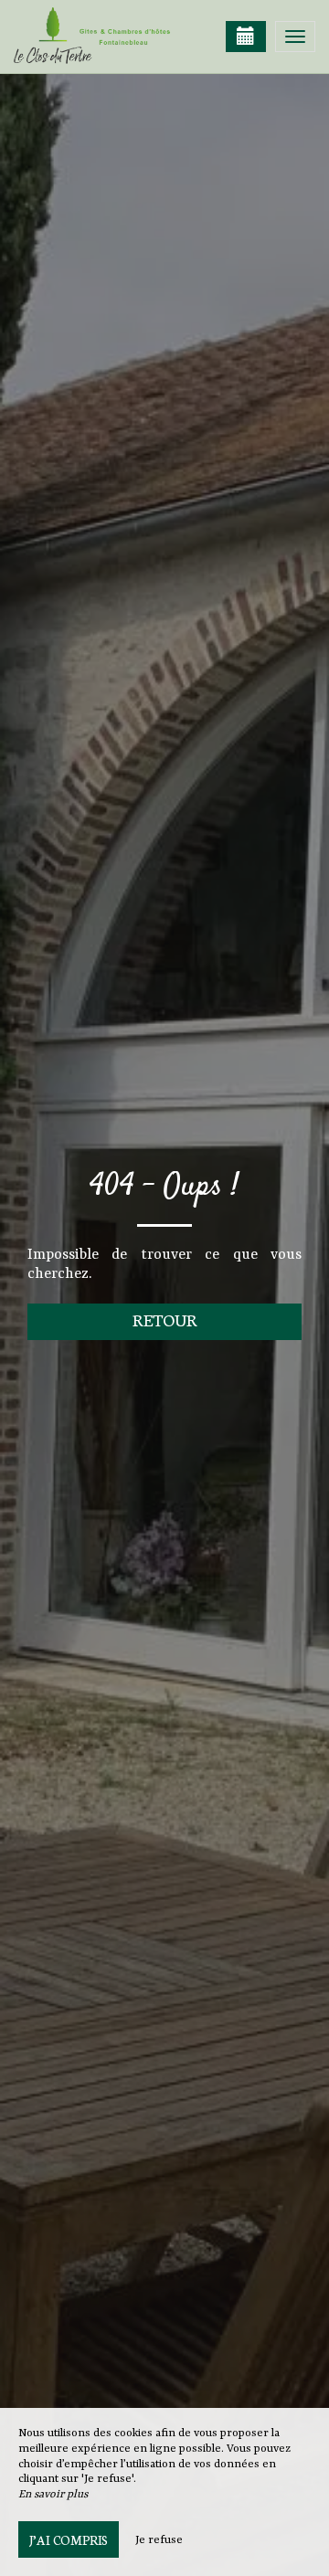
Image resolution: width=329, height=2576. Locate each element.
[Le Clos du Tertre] (105, 37)
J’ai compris (69, 2539)
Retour (165, 1320)
